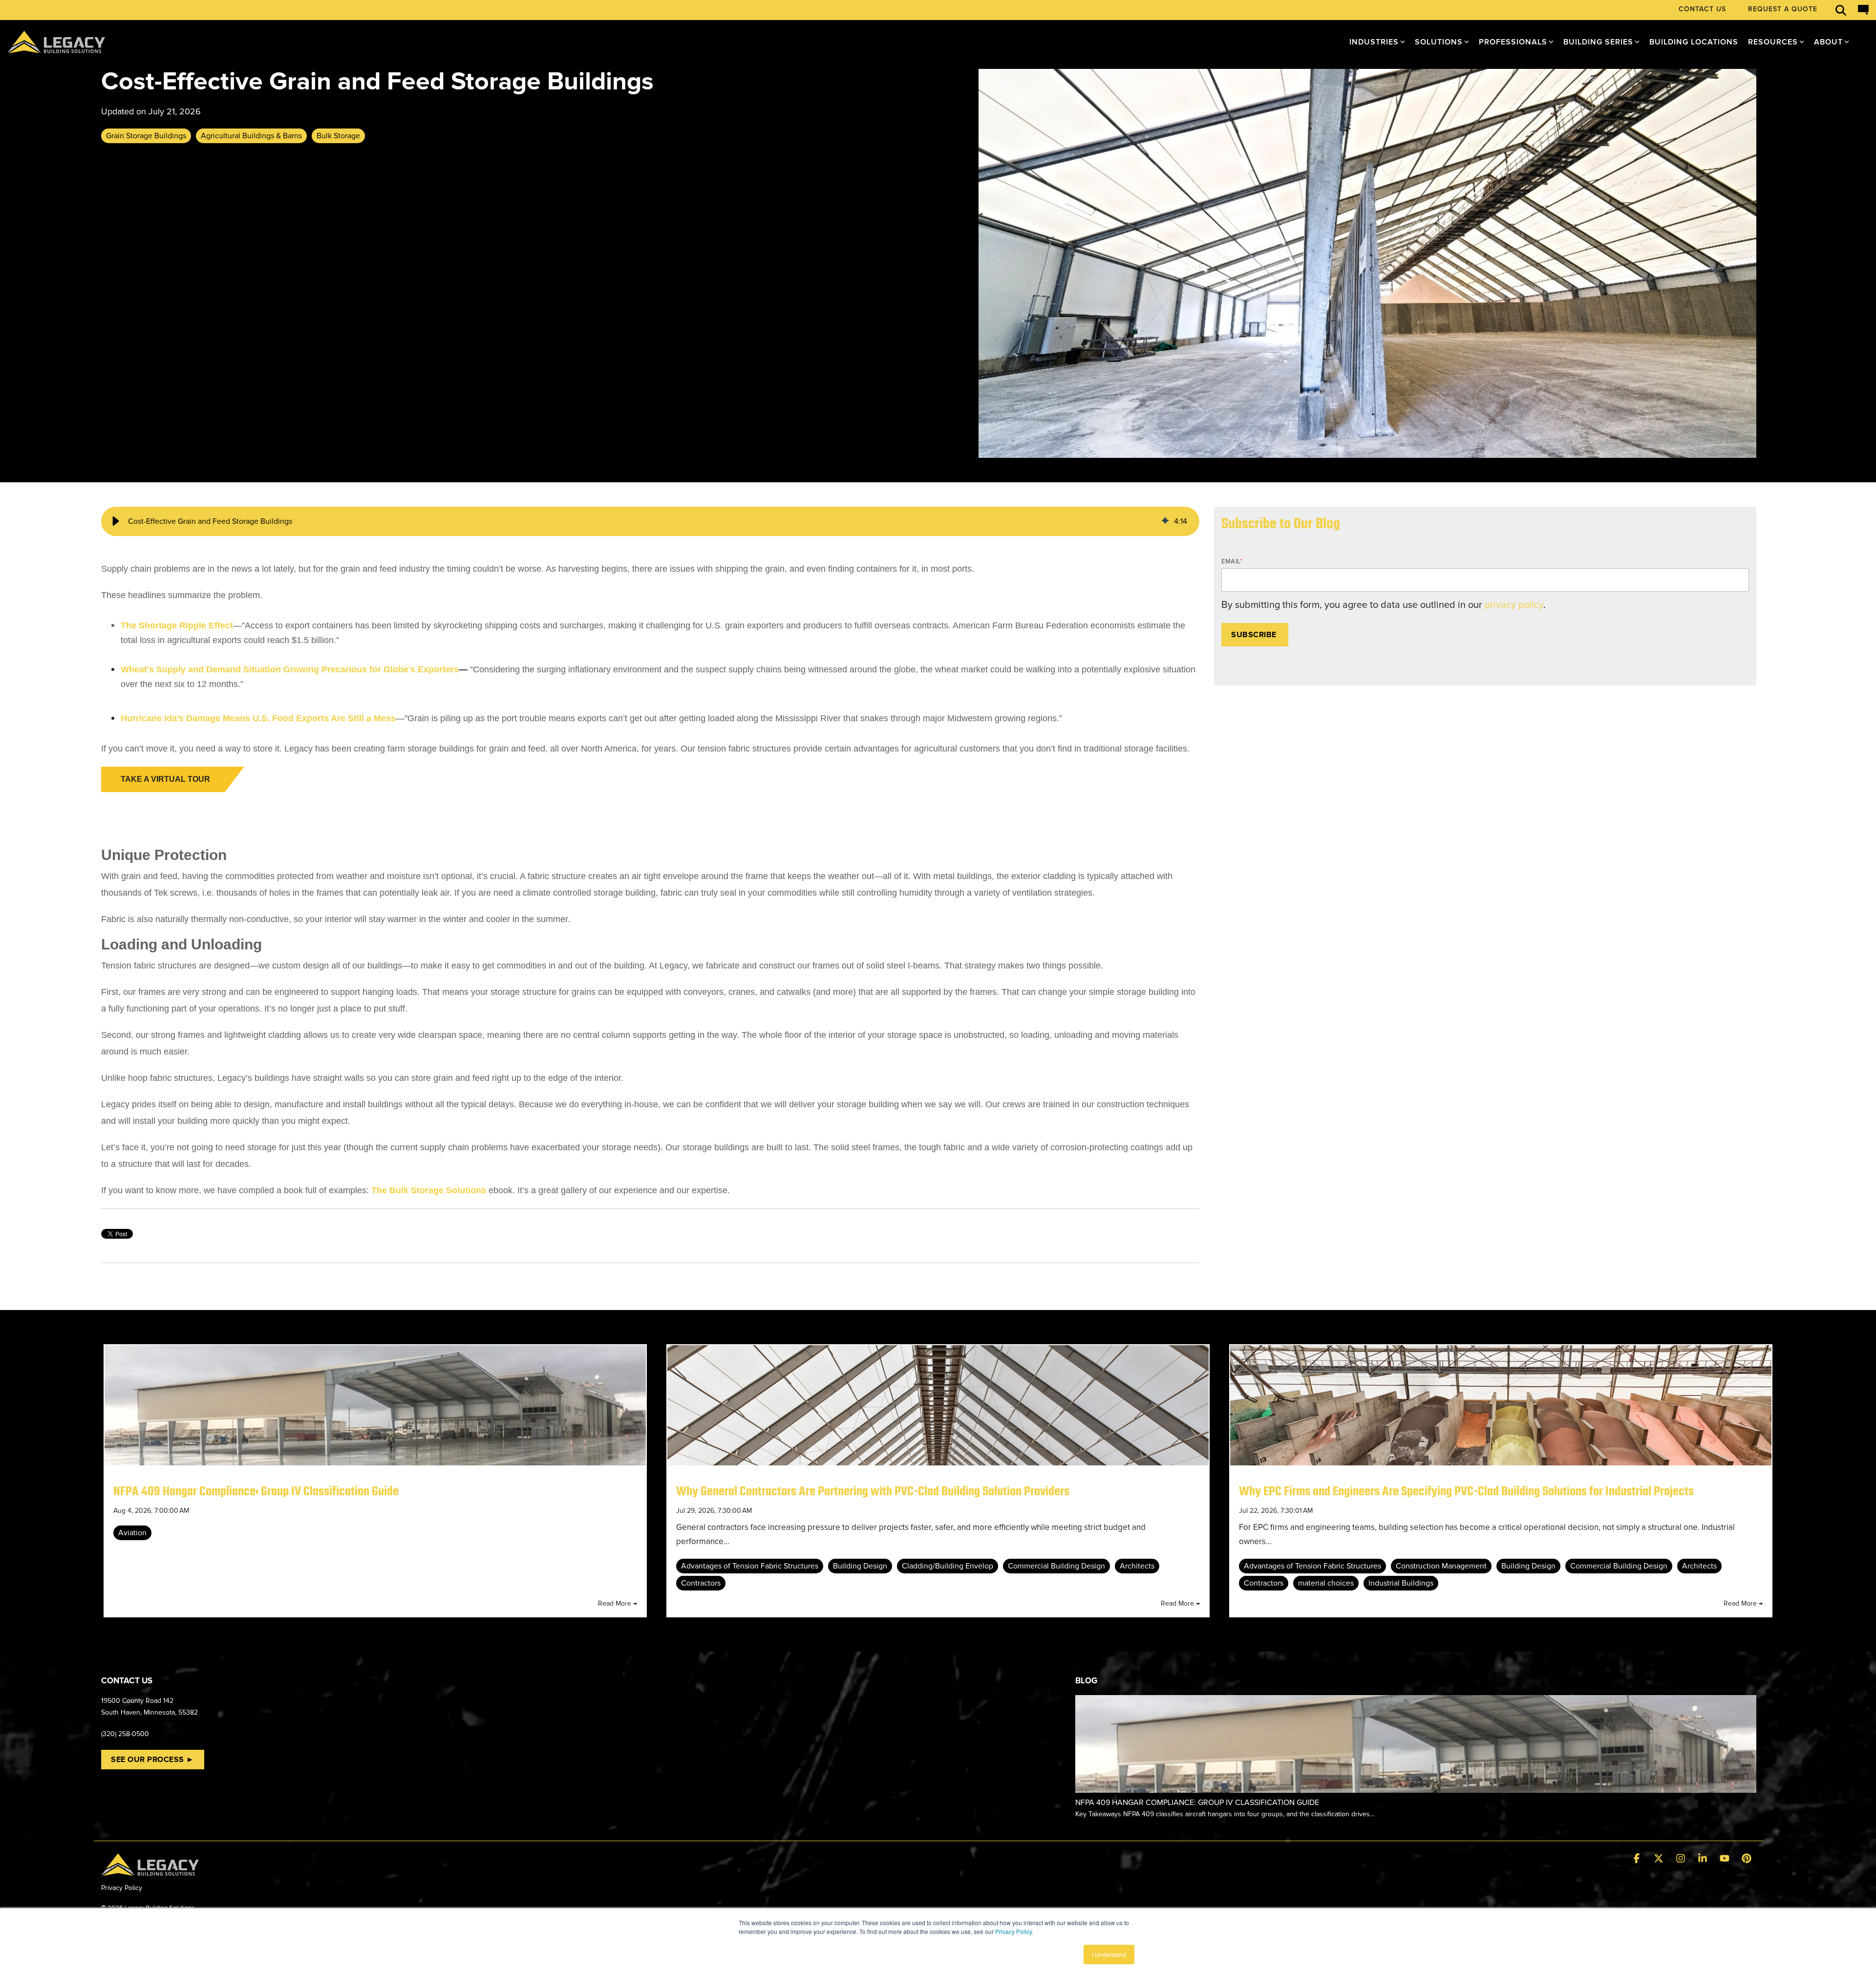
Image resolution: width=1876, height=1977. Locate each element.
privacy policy (1514, 605)
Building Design (860, 1566)
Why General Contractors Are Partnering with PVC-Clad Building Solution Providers (873, 1492)
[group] (650, 521)
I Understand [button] (1109, 1954)
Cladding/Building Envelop (948, 1566)
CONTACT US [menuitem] (1702, 9)
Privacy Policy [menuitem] (122, 1888)
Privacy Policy (1013, 1931)
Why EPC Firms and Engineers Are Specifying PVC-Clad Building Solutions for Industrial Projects (1466, 1492)
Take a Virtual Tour (165, 779)
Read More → (618, 1604)
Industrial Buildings (1401, 1583)
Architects (1137, 1566)
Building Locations (1694, 42)
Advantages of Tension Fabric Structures (750, 1566)
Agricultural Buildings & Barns (251, 136)
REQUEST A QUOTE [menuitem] (1783, 9)
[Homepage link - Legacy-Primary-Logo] (150, 1870)
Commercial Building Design (1056, 1566)
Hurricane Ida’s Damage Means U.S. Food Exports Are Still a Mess (258, 718)
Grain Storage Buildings (146, 136)
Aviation (132, 1533)
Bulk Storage (338, 136)
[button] (116, 521)
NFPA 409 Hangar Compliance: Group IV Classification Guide (256, 1492)
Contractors (701, 1583)
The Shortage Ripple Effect (177, 625)
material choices (1326, 1583)
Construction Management (1441, 1566)
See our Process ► (153, 1760)
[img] (1165, 521)
